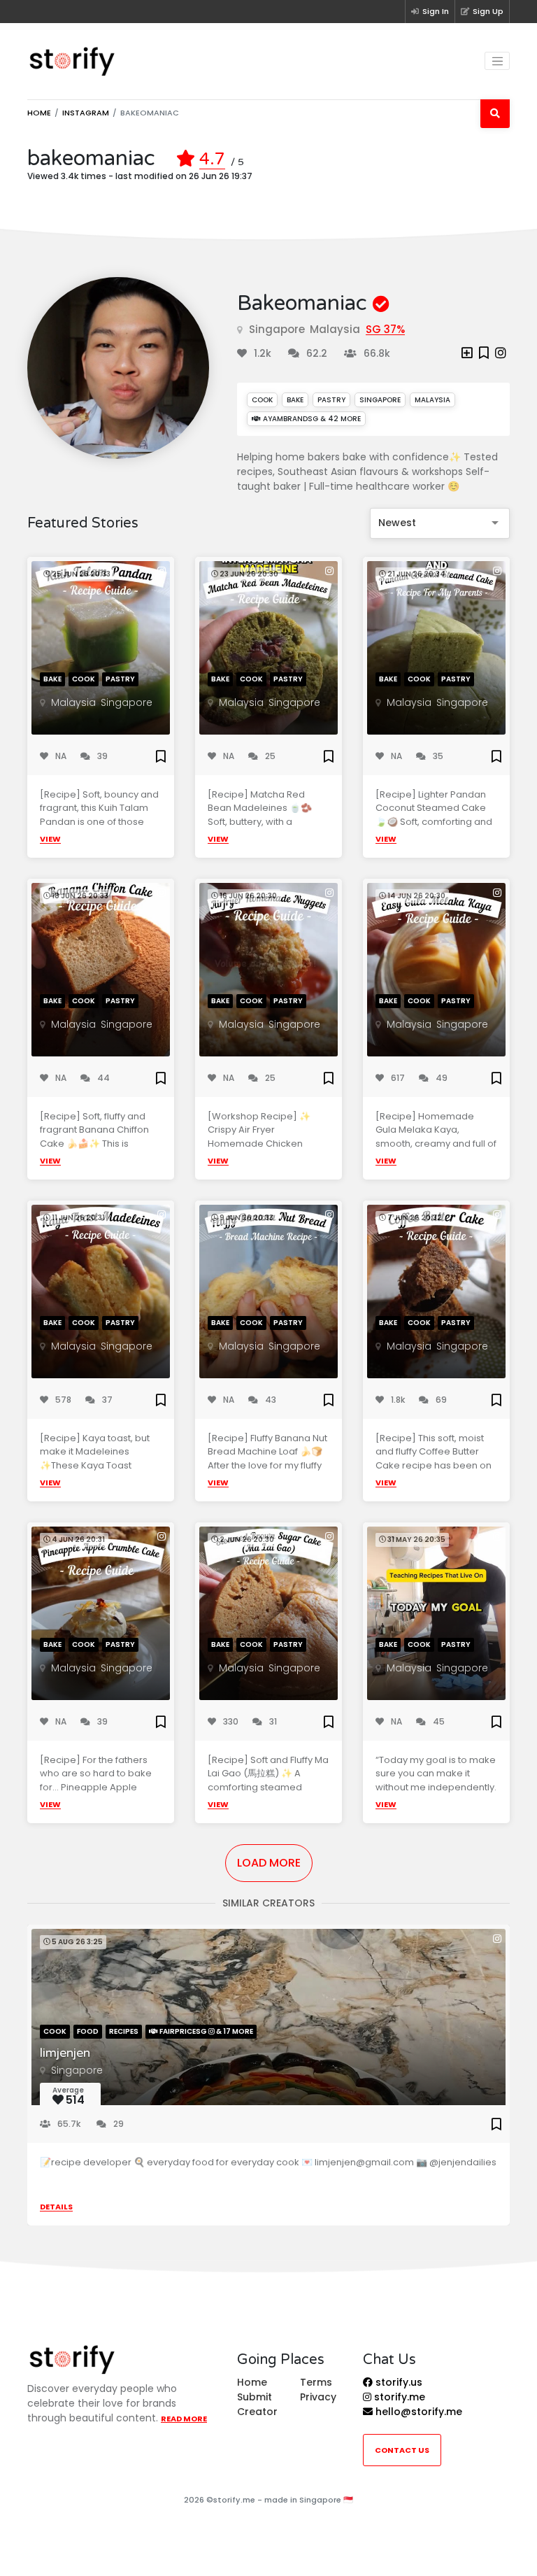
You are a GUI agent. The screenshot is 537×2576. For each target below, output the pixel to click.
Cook (262, 400)
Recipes (124, 2031)
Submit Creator (257, 2404)
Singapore (277, 329)
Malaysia (335, 329)
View (50, 839)
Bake (295, 400)
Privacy (318, 2397)
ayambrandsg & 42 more (311, 419)
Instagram (86, 113)
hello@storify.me (417, 2412)
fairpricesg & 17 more (206, 2031)
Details (56, 2207)
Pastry (331, 400)
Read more (184, 2419)
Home (39, 113)
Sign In (436, 11)
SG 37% (385, 329)
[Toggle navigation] (497, 61)
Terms (316, 2382)
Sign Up (488, 11)
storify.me (398, 2397)
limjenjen (65, 2053)
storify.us (398, 2382)
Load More (269, 1863)
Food (88, 2031)
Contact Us (402, 2450)
